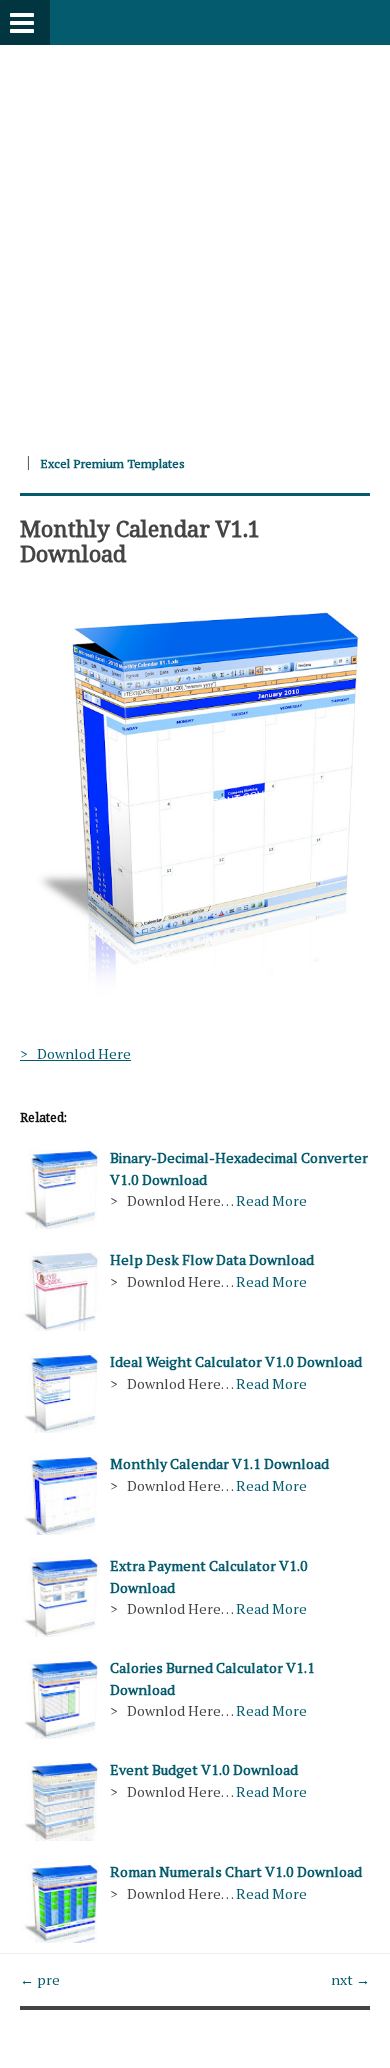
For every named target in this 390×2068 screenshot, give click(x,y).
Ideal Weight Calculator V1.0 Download (236, 1361)
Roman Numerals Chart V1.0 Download (236, 1871)
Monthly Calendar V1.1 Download (140, 540)
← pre (40, 1979)
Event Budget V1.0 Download (204, 1769)
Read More (271, 1200)
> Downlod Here (75, 1053)
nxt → (350, 1979)
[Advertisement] (195, 240)
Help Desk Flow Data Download (212, 1259)
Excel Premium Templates (112, 463)
